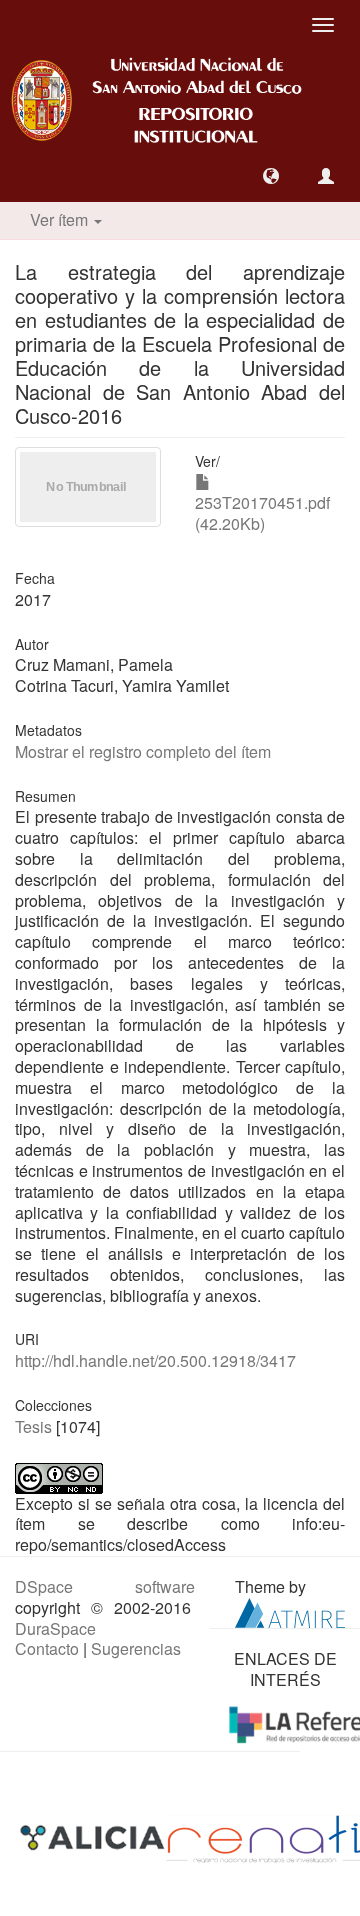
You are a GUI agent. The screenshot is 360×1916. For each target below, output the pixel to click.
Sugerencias (136, 1648)
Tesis (33, 1426)
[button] (271, 176)
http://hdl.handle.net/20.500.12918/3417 (155, 1360)
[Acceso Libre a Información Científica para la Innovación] (94, 1837)
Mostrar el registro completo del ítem (143, 751)
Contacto (47, 1648)
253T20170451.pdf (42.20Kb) (262, 513)
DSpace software (105, 1586)
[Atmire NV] (290, 1610)
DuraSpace (55, 1628)
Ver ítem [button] (61, 219)
